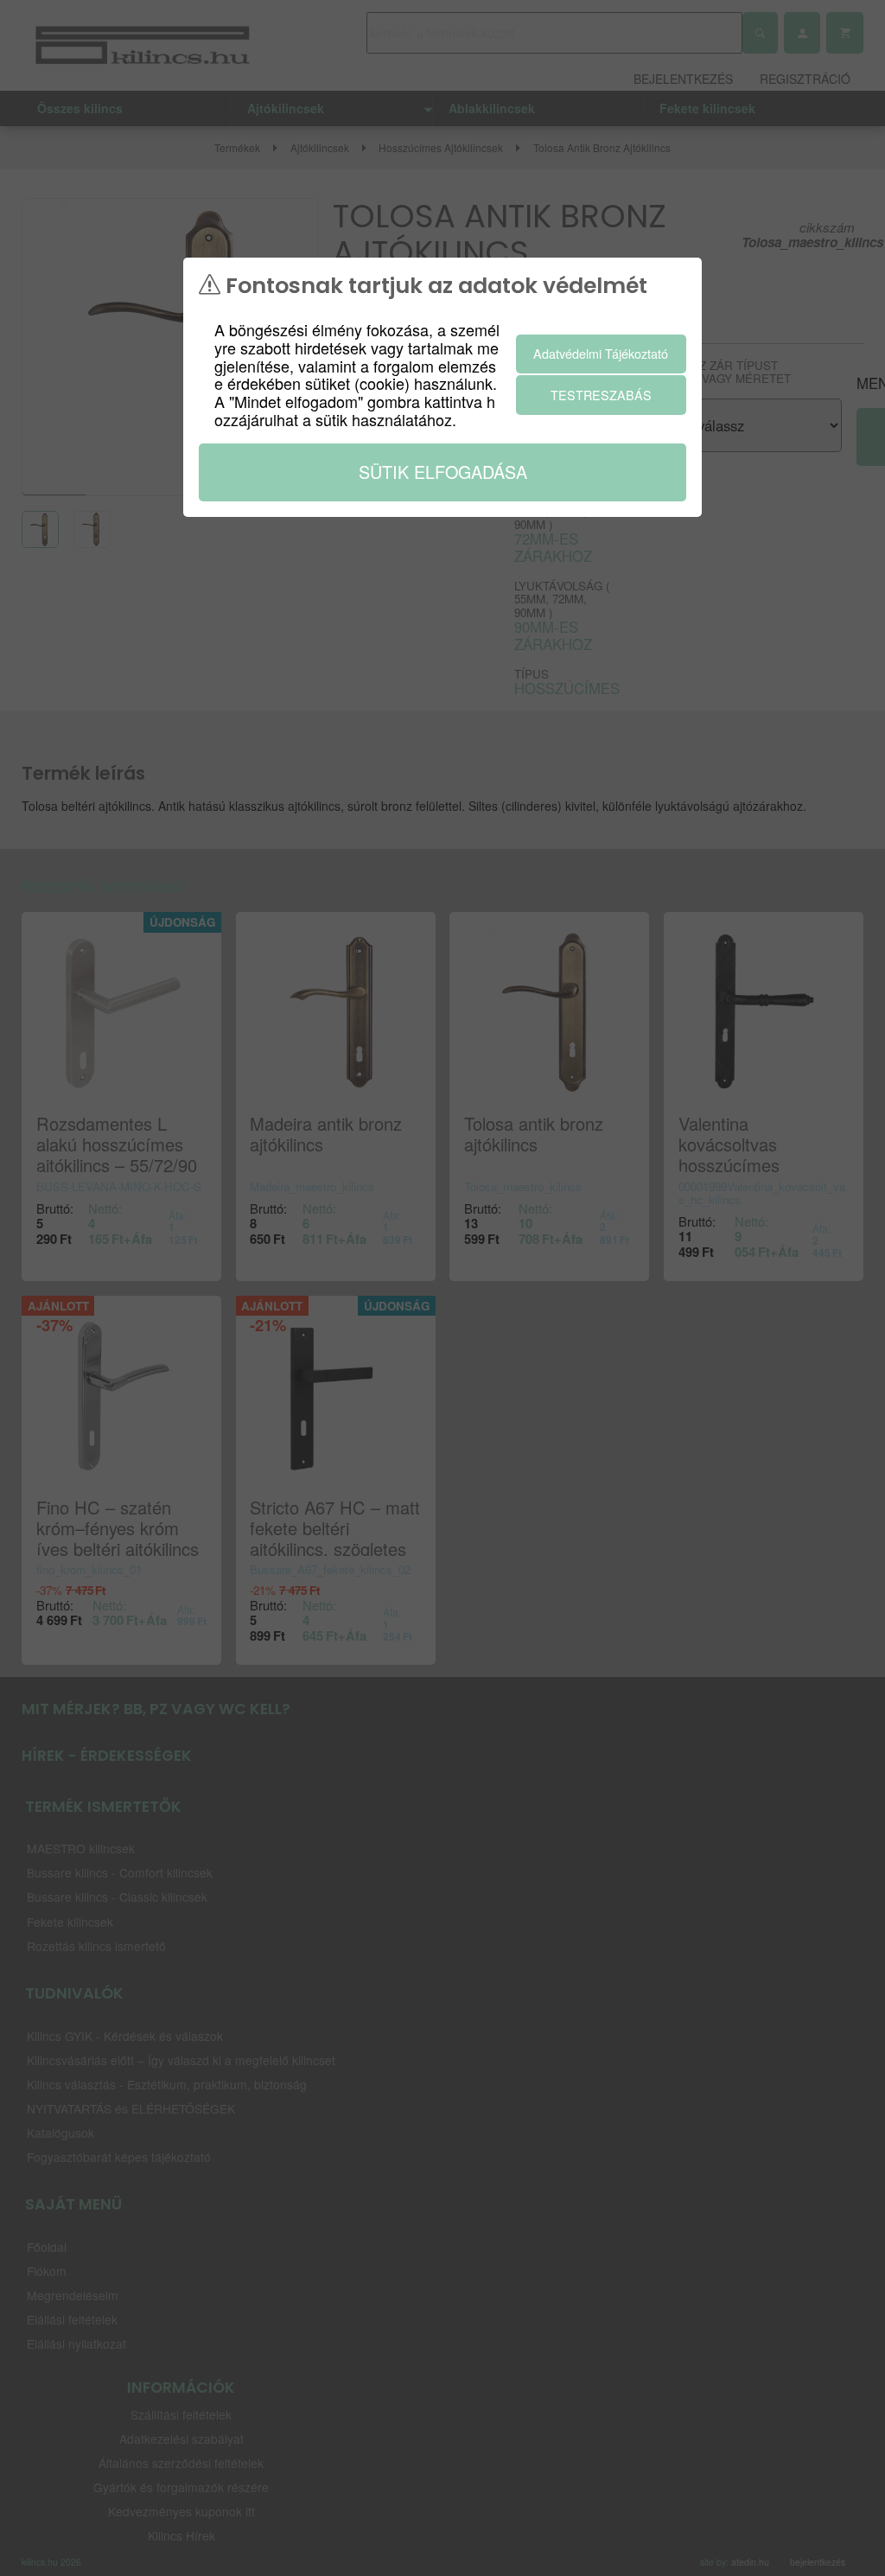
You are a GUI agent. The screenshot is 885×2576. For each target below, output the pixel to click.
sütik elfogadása (443, 472)
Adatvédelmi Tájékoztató (601, 353)
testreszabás (601, 395)
